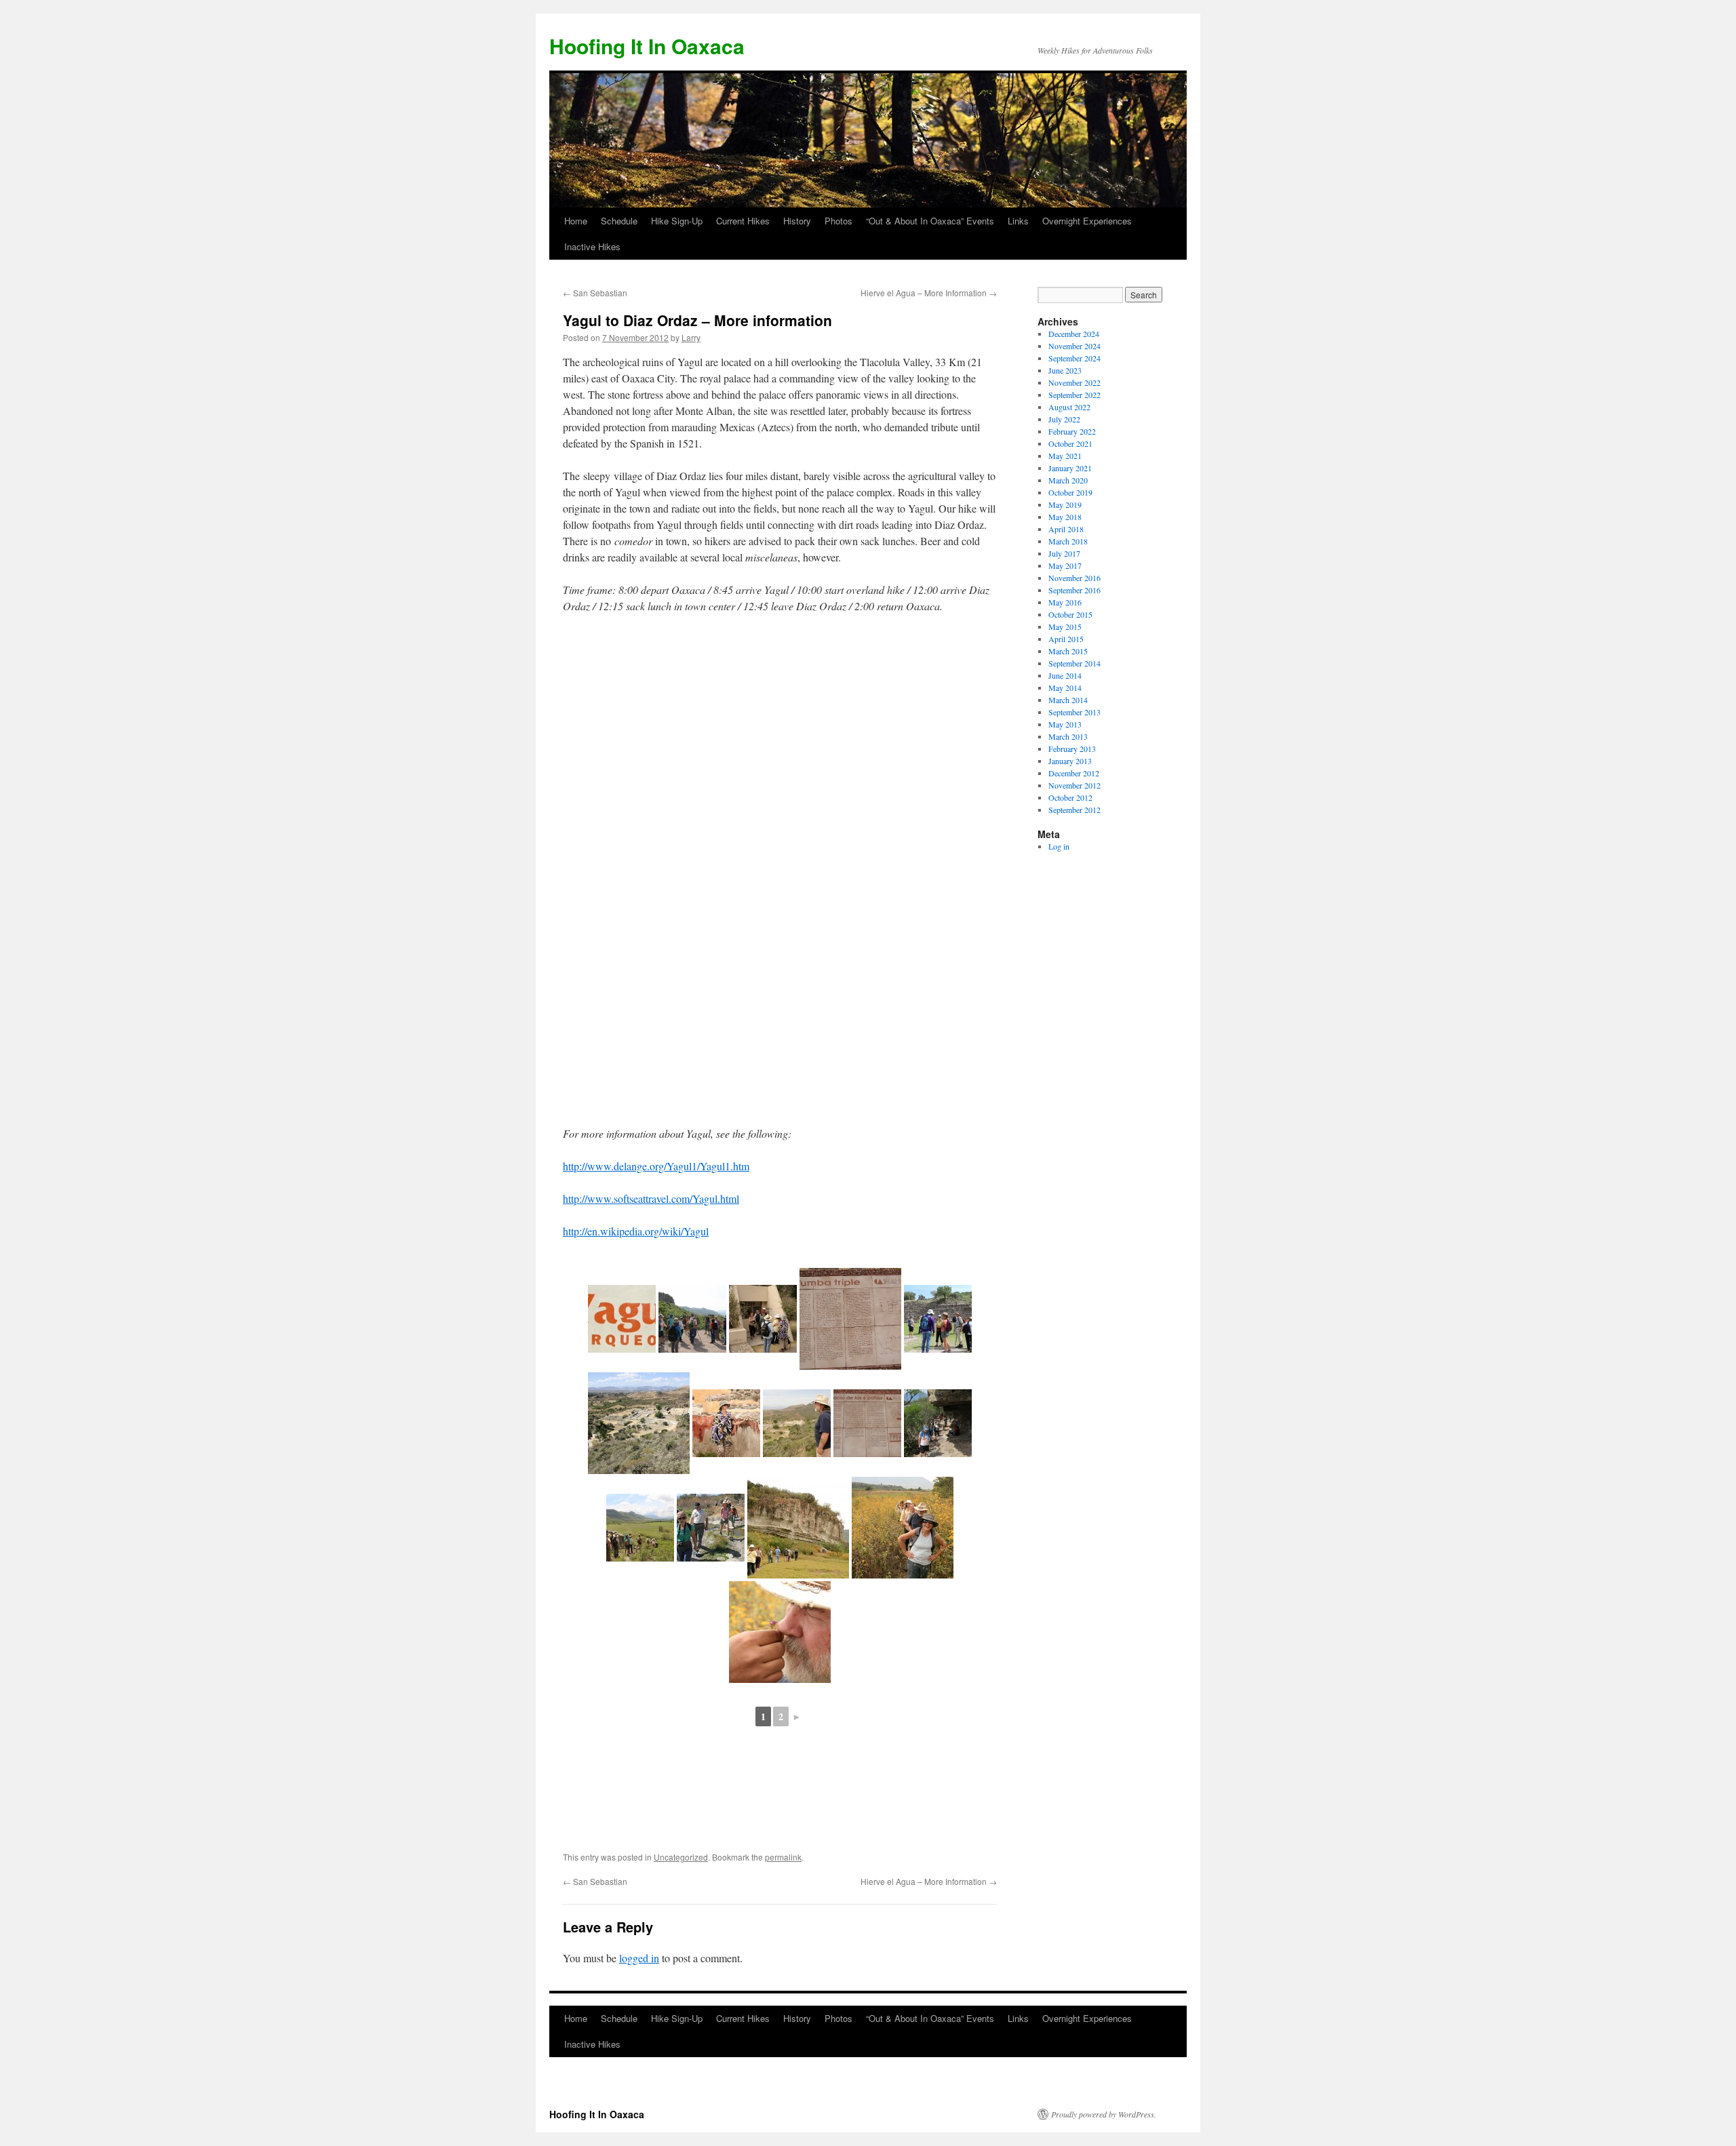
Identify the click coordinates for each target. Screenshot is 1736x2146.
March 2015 (1068, 651)
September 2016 (1074, 590)
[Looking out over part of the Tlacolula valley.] (692, 1319)
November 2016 (1074, 578)
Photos (839, 221)
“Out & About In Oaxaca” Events (930, 221)
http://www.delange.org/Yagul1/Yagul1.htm (656, 1166)
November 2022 (1074, 382)
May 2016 (1065, 602)
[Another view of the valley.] (640, 1528)
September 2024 (1074, 358)
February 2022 (1072, 431)
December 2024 (1074, 334)
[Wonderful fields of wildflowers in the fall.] (903, 1528)
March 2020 (1068, 480)
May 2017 (1065, 565)
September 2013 (1074, 712)
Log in (1059, 846)
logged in (639, 1958)
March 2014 (1068, 700)
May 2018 (1065, 517)
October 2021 (1070, 443)
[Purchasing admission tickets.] (763, 1319)
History (797, 221)
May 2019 (1065, 504)
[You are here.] (622, 1319)
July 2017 (1064, 553)
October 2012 (1070, 797)
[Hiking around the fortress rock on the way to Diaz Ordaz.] (798, 1528)
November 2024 (1074, 346)
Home (576, 221)
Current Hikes (743, 221)
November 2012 (1074, 785)
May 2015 (1065, 627)
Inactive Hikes (592, 246)
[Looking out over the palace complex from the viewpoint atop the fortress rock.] (797, 1423)
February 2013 (1072, 749)
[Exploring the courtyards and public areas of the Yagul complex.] (938, 1319)
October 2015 (1070, 614)
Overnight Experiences (1087, 221)
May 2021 (1065, 456)
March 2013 (1068, 736)
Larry (691, 337)
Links (1018, 221)
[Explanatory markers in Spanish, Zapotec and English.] (850, 1319)
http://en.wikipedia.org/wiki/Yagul (636, 1231)
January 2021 (1070, 468)
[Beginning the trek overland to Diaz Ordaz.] (711, 1528)
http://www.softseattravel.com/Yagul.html (651, 1198)
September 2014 (1074, 663)
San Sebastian (595, 293)
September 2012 (1074, 810)
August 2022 (1069, 407)
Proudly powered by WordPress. (1104, 2114)
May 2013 (1065, 724)
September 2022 (1074, 395)
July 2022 (1064, 419)
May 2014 (1065, 688)
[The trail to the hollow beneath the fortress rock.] (938, 1423)
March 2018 (1068, 541)
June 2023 (1065, 370)
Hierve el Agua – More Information (929, 293)
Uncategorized (681, 1857)
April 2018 (1066, 529)
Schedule (619, 221)
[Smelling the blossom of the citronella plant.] (780, 1632)
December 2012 (1074, 773)
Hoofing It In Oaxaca (647, 46)
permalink (783, 1857)
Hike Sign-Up (677, 221)
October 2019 (1070, 492)
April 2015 (1066, 639)
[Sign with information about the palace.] (867, 1423)
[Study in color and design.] (726, 1423)
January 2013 (1070, 761)
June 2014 (1065, 675)
